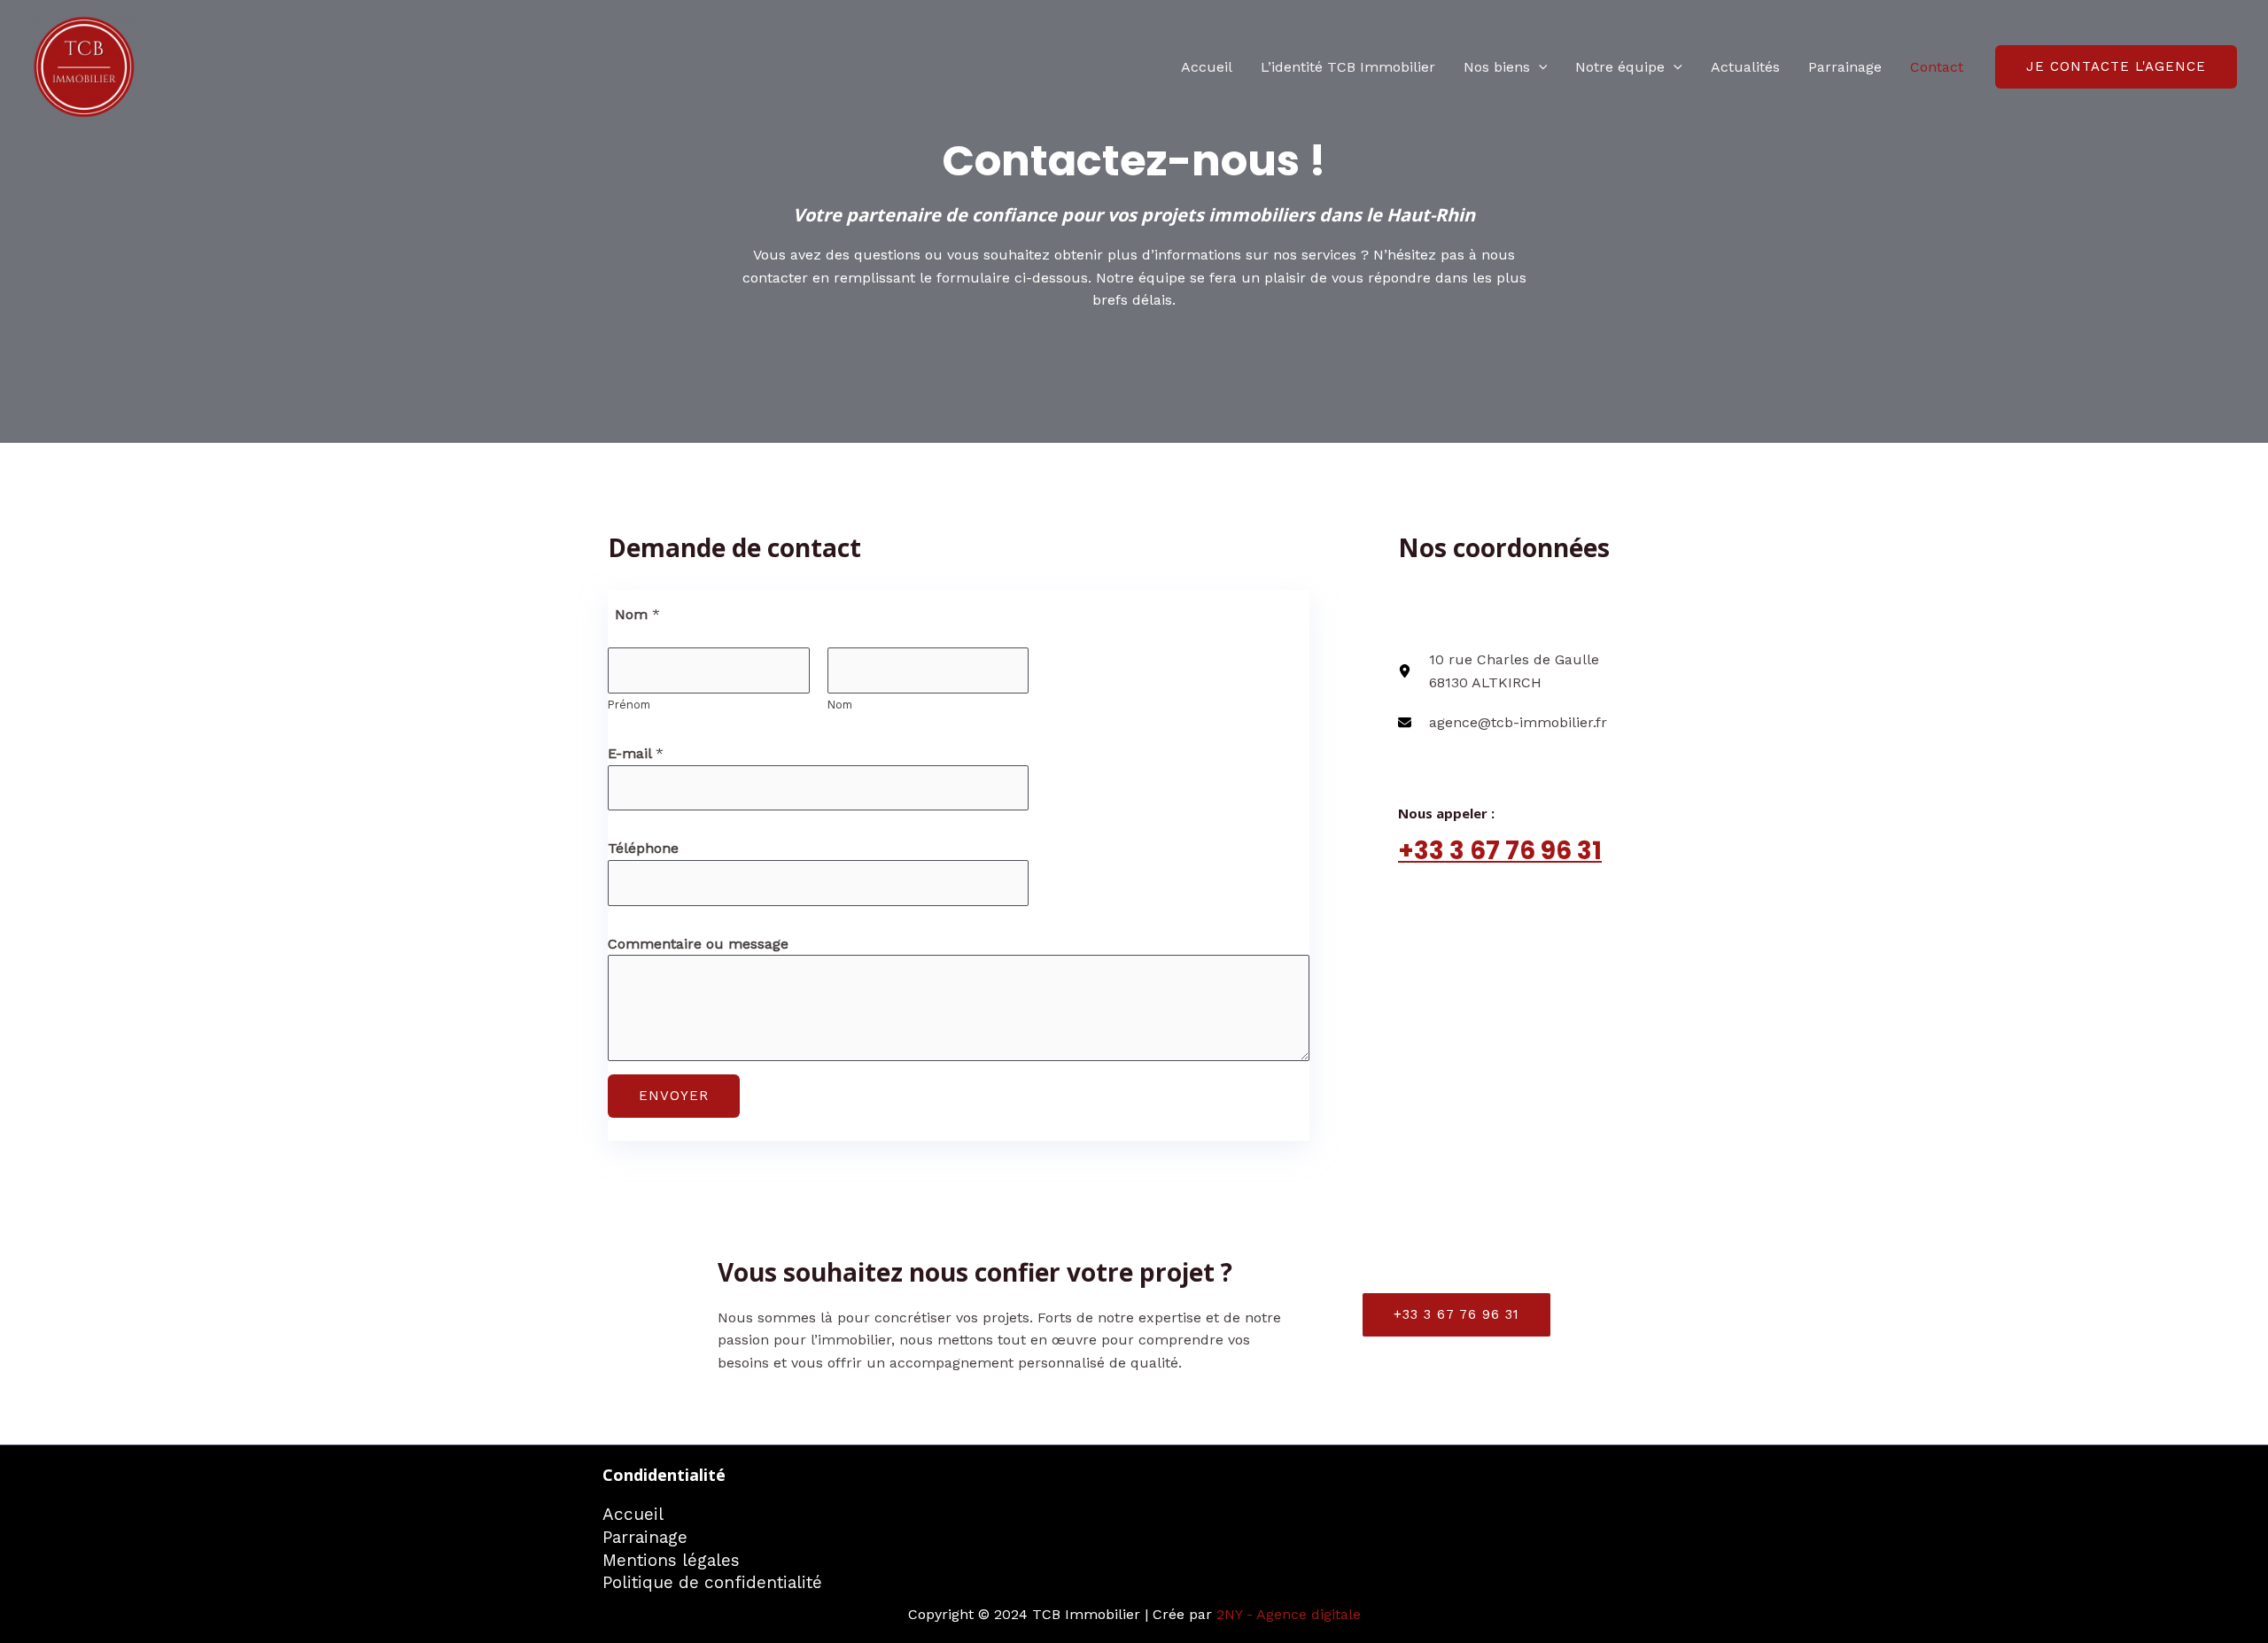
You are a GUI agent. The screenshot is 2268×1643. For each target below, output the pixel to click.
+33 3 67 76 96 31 (1500, 851)
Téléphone (643, 848)
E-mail (636, 753)
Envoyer (674, 1096)
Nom (840, 705)
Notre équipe (1620, 67)
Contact (1937, 67)
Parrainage (1845, 67)
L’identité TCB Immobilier (1348, 67)
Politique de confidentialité (712, 1582)
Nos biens (1497, 67)
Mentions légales (671, 1560)
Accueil (1207, 67)
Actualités (1745, 67)
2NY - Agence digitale (1289, 1614)
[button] (1539, 67)
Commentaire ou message (698, 944)
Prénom (629, 705)
